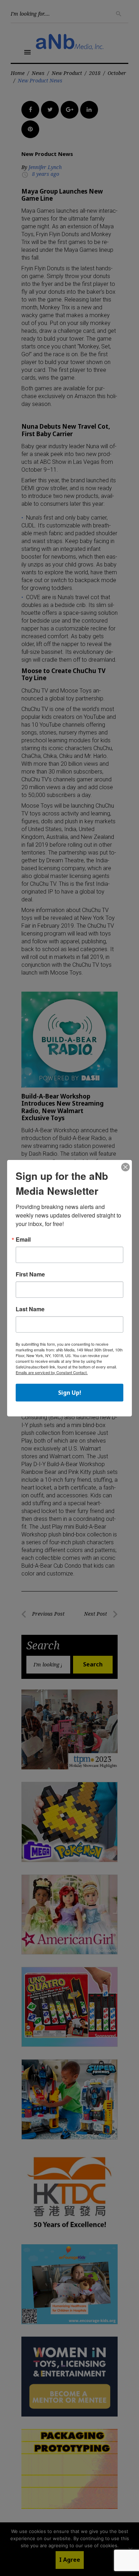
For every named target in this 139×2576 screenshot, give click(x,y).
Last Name (30, 1309)
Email (23, 1240)
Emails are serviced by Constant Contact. (52, 1372)
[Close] (125, 1167)
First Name (30, 1274)
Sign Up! (70, 1393)
